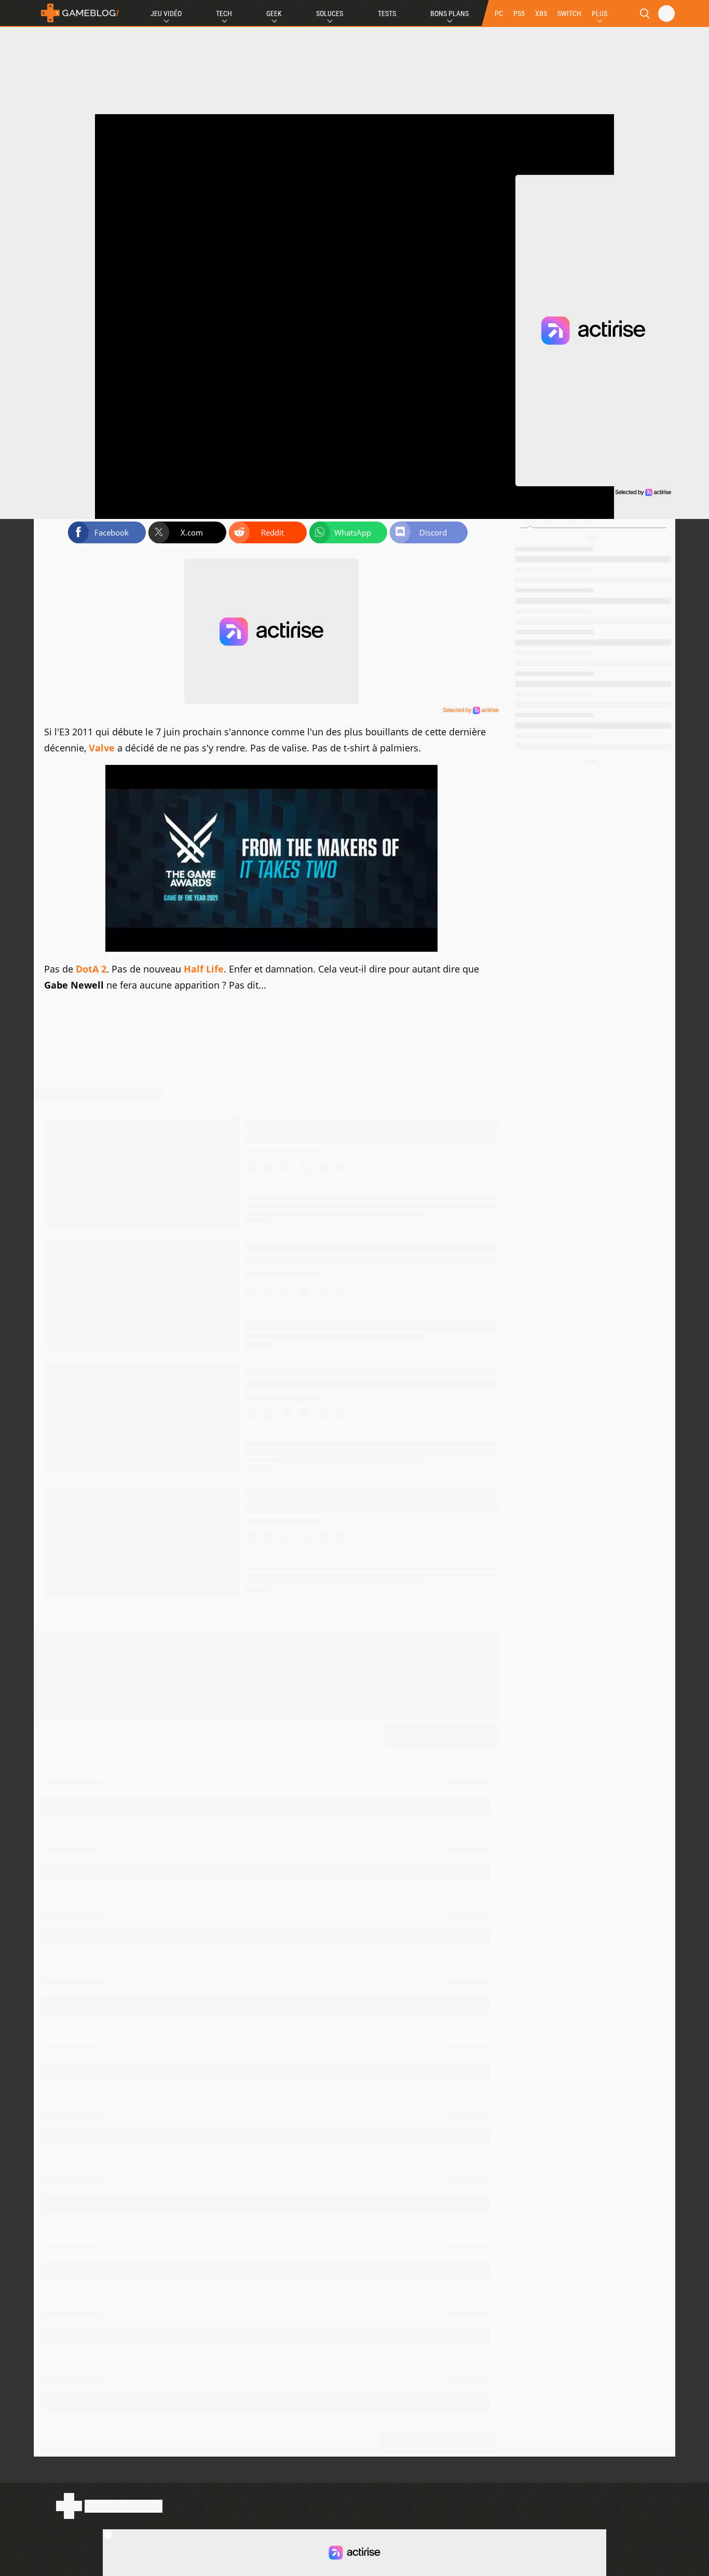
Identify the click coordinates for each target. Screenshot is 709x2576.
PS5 (519, 13)
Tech (224, 13)
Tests (387, 13)
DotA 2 (90, 969)
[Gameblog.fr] (77, 13)
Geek (274, 13)
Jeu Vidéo (166, 13)
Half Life (204, 969)
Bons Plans (449, 13)
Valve (102, 748)
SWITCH (569, 13)
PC (499, 13)
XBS (541, 13)
